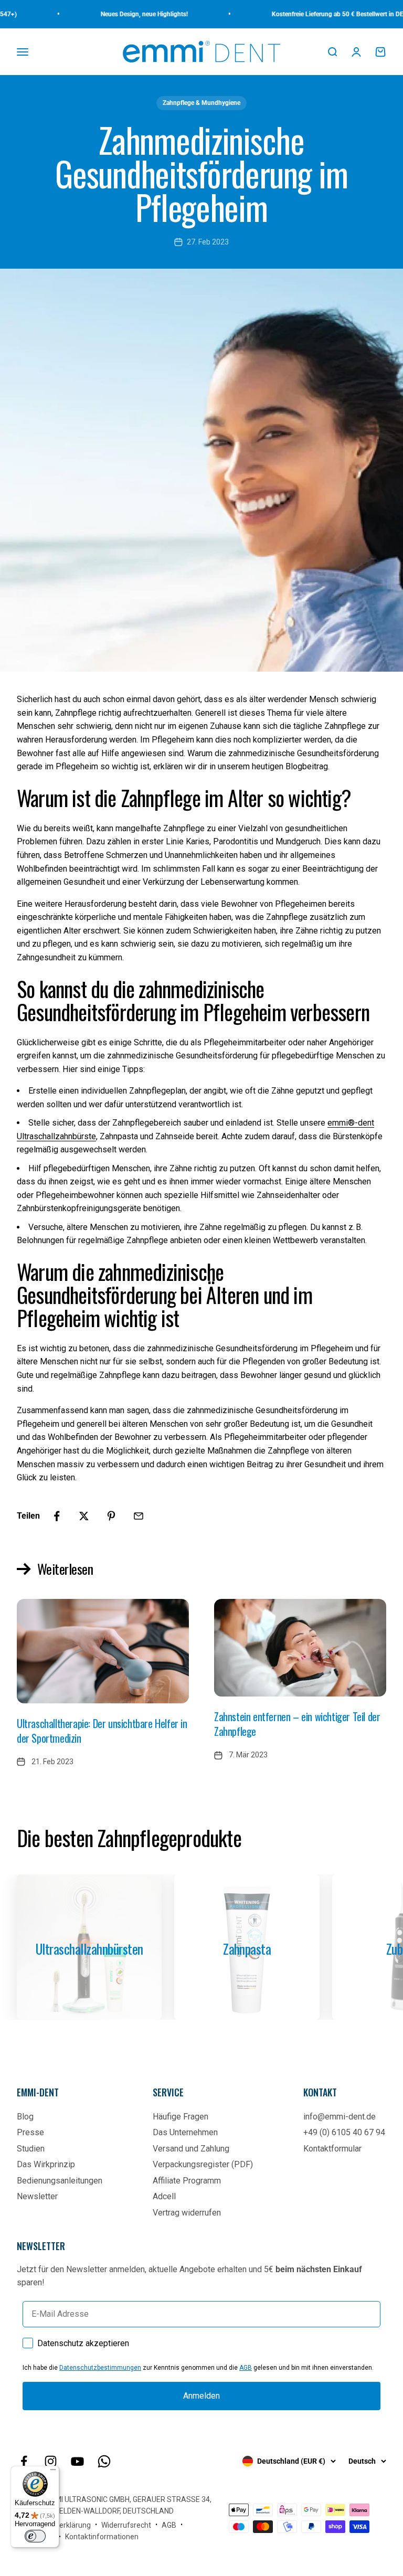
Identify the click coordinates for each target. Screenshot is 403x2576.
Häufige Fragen (181, 2117)
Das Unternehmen (185, 2132)
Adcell (164, 2196)
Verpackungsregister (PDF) (203, 2164)
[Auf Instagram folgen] (51, 2461)
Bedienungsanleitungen (60, 2181)
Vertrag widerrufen (187, 2213)
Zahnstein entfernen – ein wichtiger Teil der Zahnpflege (297, 1724)
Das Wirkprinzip (46, 2164)
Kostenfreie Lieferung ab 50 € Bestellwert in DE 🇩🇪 (314, 14)
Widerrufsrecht (126, 2525)
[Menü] (53, 2472)
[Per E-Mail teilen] (139, 1516)
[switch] (35, 2536)
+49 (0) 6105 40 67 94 (344, 2132)
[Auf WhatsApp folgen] (104, 2461)
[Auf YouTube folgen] (77, 2461)
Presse (30, 2132)
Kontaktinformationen (102, 2537)
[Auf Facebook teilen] (57, 1516)
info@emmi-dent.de (340, 2117)
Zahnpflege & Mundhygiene (201, 103)
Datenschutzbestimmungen (100, 2368)
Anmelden (201, 2396)
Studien (31, 2149)
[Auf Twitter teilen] (84, 1516)
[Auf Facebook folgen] (24, 2461)
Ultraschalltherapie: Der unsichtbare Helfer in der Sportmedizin (102, 1731)
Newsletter (37, 2196)
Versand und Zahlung (191, 2149)
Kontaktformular (332, 2149)
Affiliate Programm (187, 2181)
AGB (246, 2368)
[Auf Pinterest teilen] (111, 1516)
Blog (25, 2117)
